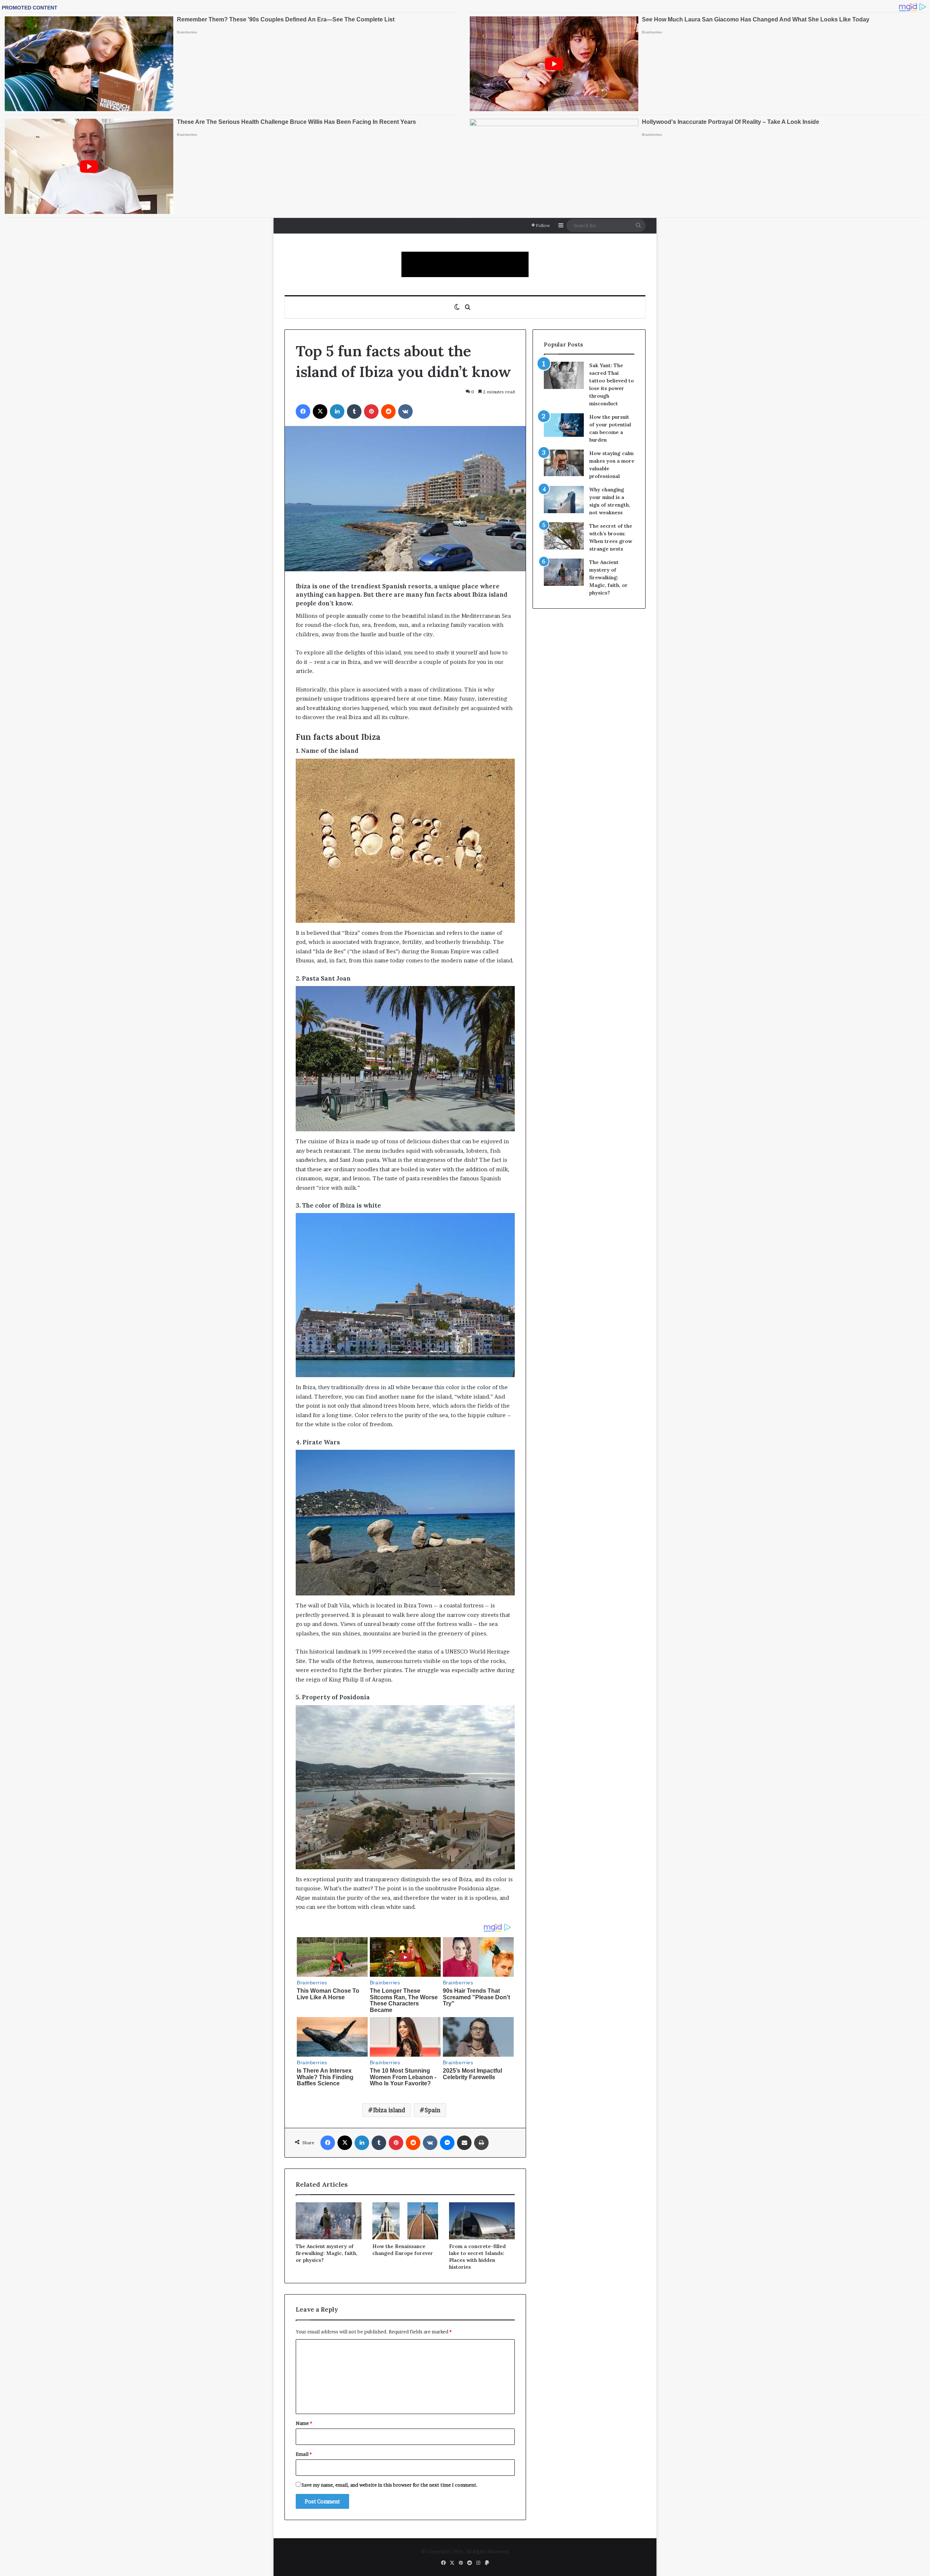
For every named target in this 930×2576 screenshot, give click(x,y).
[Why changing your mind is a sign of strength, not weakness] (564, 500)
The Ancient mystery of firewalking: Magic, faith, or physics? (327, 2253)
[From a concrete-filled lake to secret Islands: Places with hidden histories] (482, 2221)
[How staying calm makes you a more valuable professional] (564, 463)
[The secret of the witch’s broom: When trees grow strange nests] (564, 536)
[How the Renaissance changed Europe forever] (405, 2221)
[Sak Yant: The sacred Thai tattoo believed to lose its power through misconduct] (564, 375)
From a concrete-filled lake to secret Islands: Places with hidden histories (477, 2257)
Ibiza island (389, 2110)
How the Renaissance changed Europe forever (403, 2250)
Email (304, 2454)
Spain (432, 2110)
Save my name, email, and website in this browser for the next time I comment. (390, 2485)
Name (304, 2423)
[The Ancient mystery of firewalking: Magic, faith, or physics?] (329, 2221)
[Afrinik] (465, 264)
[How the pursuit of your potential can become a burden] (564, 427)
